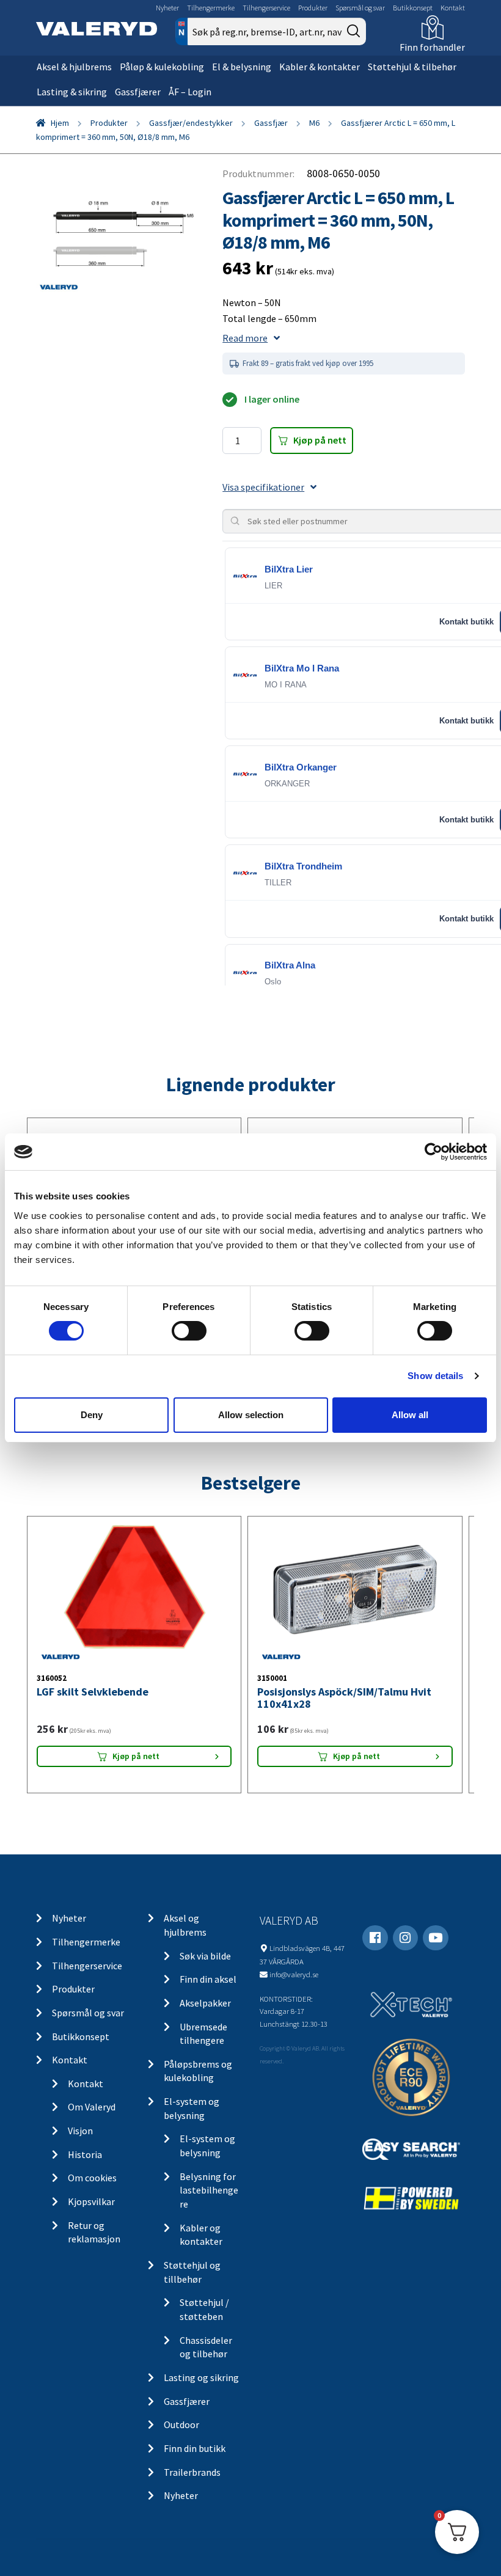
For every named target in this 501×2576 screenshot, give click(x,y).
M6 (314, 123)
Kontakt (453, 8)
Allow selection (251, 1415)
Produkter (313, 8)
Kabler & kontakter (320, 67)
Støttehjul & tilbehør (412, 67)
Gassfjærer (138, 92)
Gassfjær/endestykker (191, 123)
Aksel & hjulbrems (74, 67)
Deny (92, 1415)
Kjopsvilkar (91, 2201)
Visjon (80, 2131)
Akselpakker (205, 2003)
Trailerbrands (192, 2472)
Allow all (410, 1415)
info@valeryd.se (294, 1974)
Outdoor (181, 2424)
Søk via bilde (205, 1956)
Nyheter (167, 8)
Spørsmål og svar (360, 8)
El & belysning (242, 67)
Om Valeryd (92, 2107)
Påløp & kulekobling (162, 67)
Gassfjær (271, 123)
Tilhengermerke (211, 8)
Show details (435, 1376)
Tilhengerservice (266, 8)
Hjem (60, 123)
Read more (245, 338)
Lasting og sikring (201, 2377)
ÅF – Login (190, 92)
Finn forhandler (432, 47)
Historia (85, 2154)
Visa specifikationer (263, 487)
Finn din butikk (195, 2448)
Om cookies (92, 2178)
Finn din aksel (208, 1979)
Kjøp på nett (320, 440)
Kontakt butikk (466, 622)
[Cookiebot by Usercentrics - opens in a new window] (433, 1152)
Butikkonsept (413, 8)
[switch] (189, 1331)
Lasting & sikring (72, 92)
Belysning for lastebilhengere (209, 2190)
